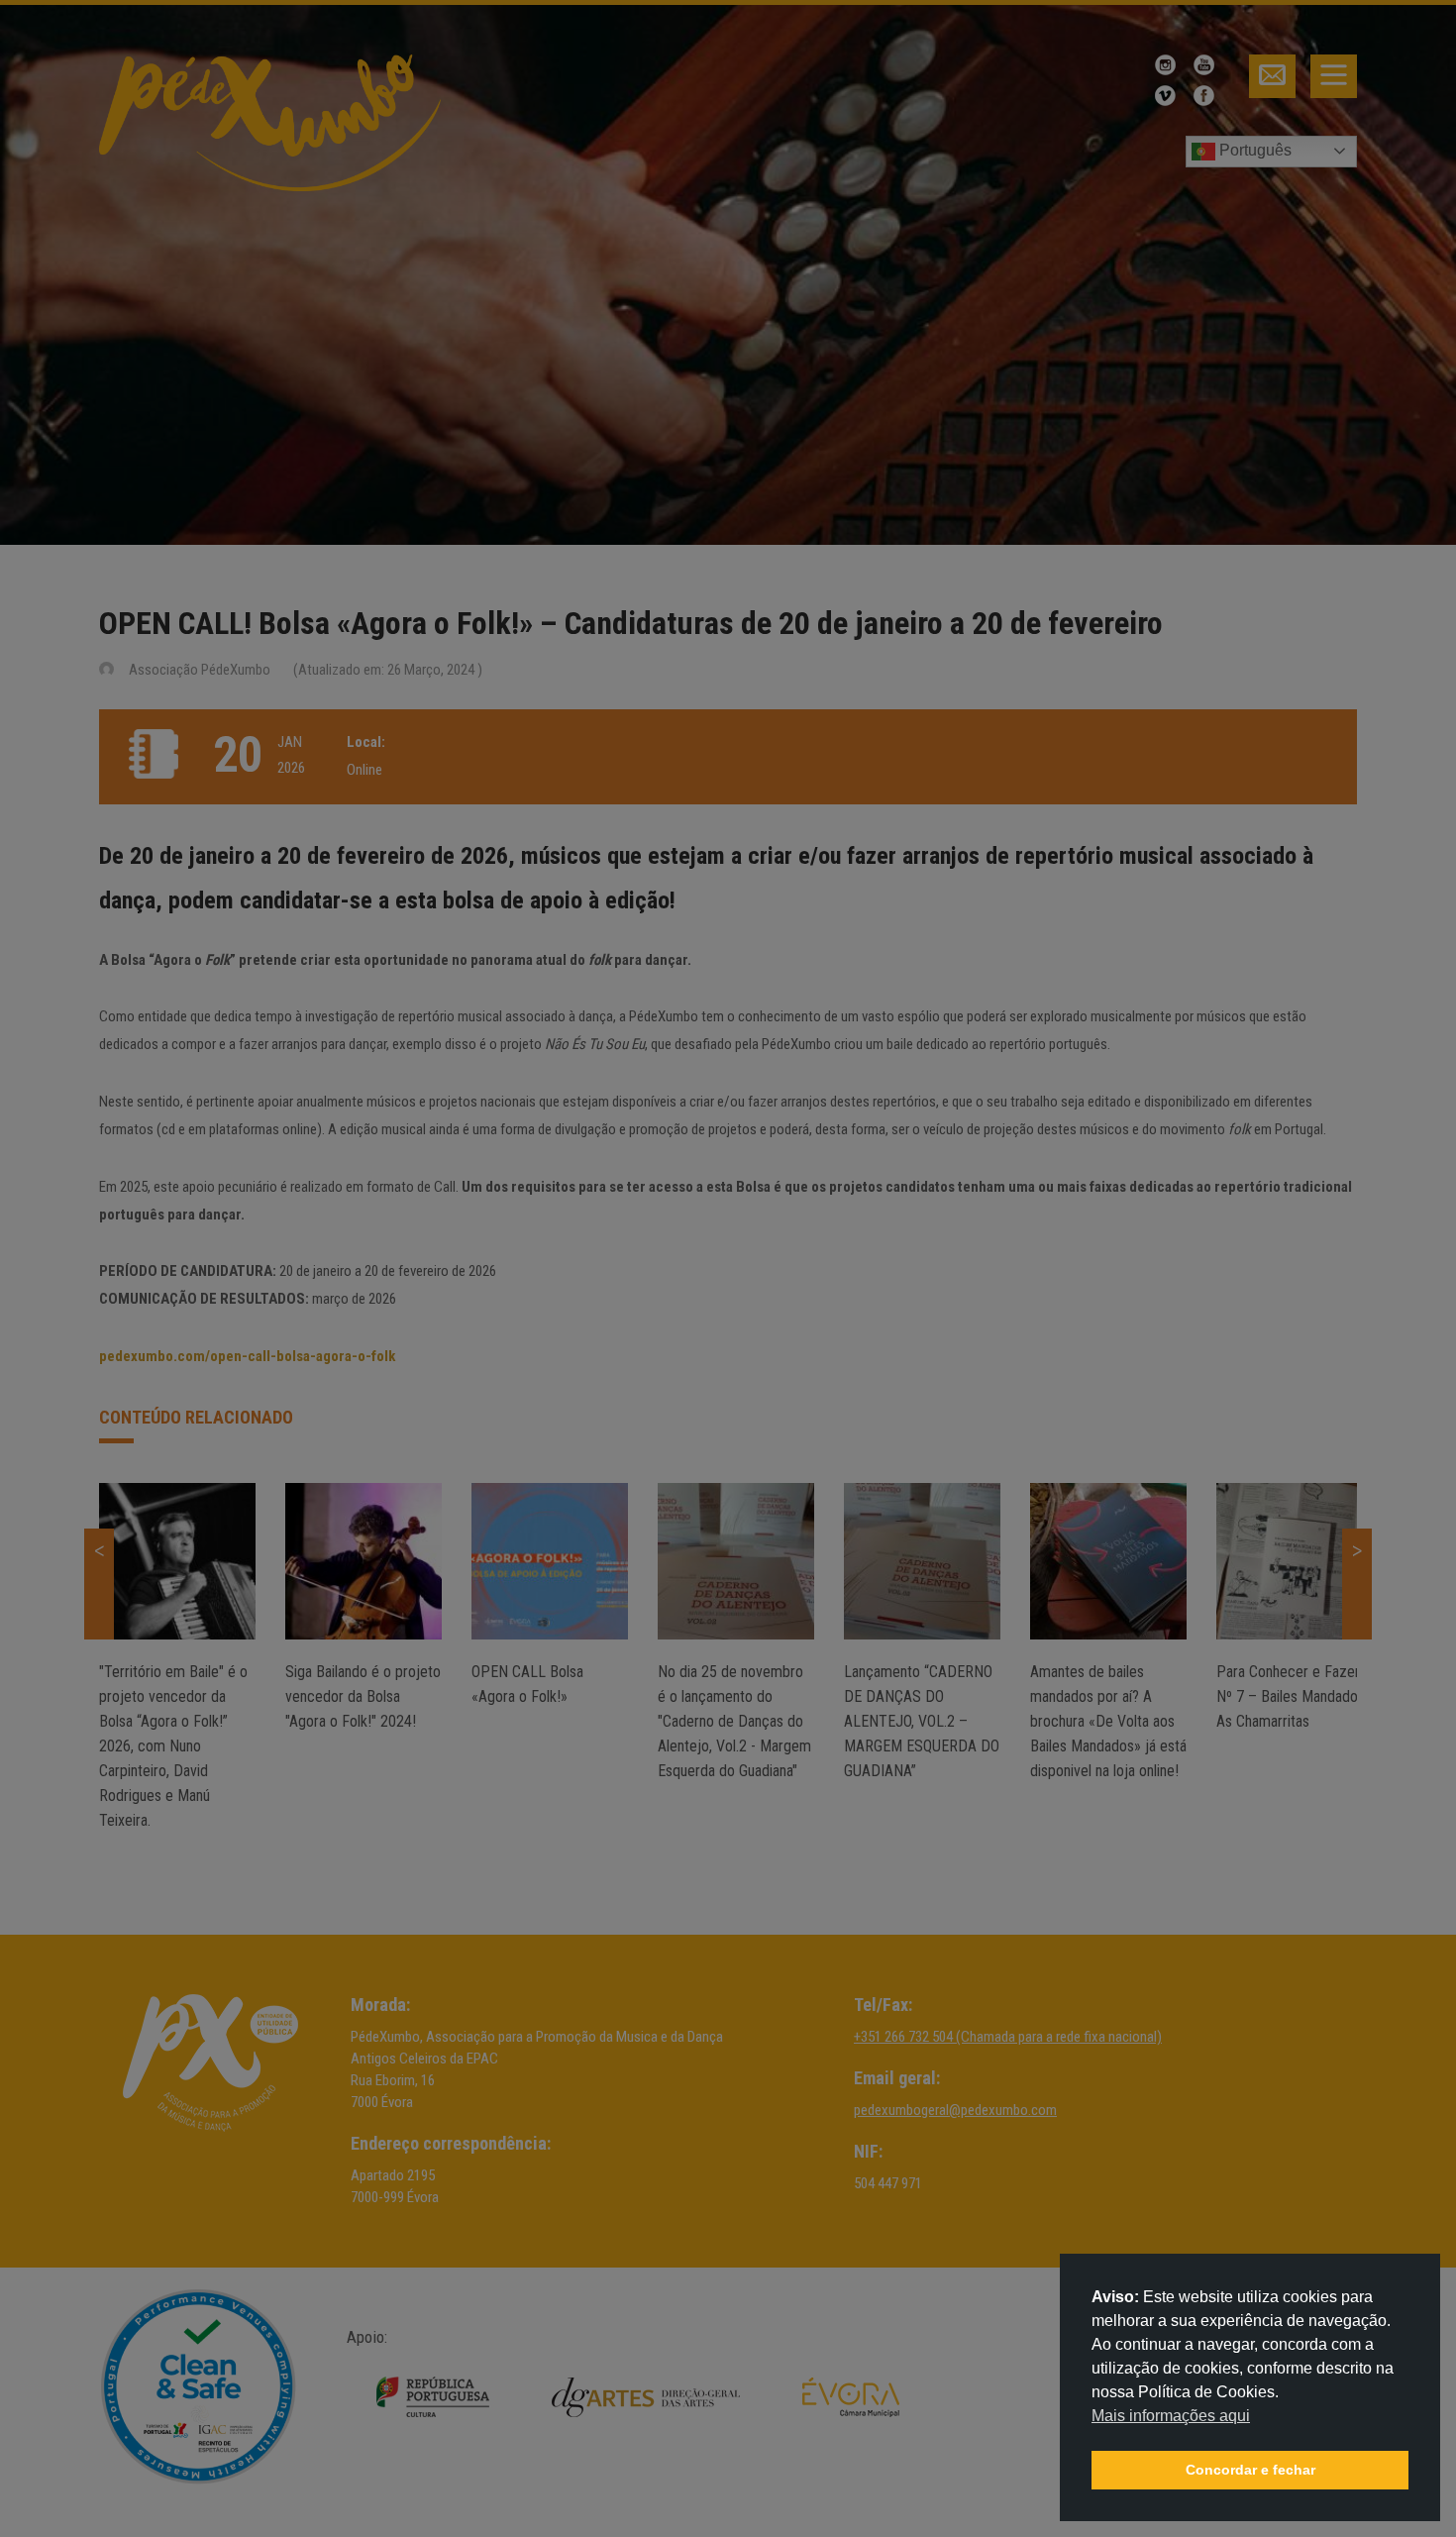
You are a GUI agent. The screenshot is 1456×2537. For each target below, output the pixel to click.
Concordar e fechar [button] (1250, 2470)
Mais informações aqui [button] (1171, 2416)
